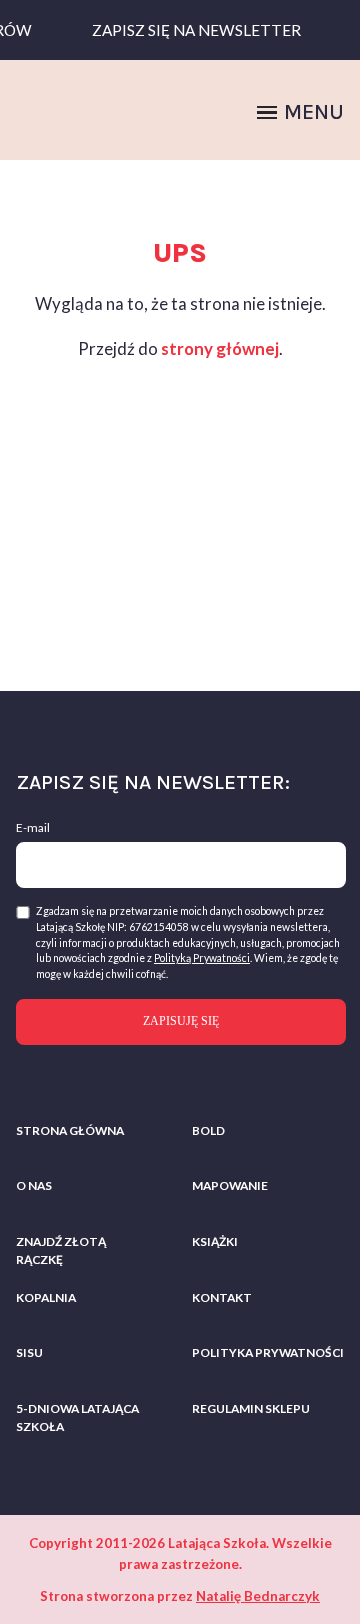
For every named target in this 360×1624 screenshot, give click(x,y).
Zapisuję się (181, 1021)
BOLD (208, 1130)
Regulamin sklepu (251, 1408)
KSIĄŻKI (215, 1241)
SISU (29, 1352)
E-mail (33, 827)
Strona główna (70, 1130)
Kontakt (222, 1297)
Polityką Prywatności (202, 958)
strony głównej (220, 348)
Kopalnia (46, 1297)
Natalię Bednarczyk (258, 1596)
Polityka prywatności (268, 1352)
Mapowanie (230, 1185)
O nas (34, 1185)
